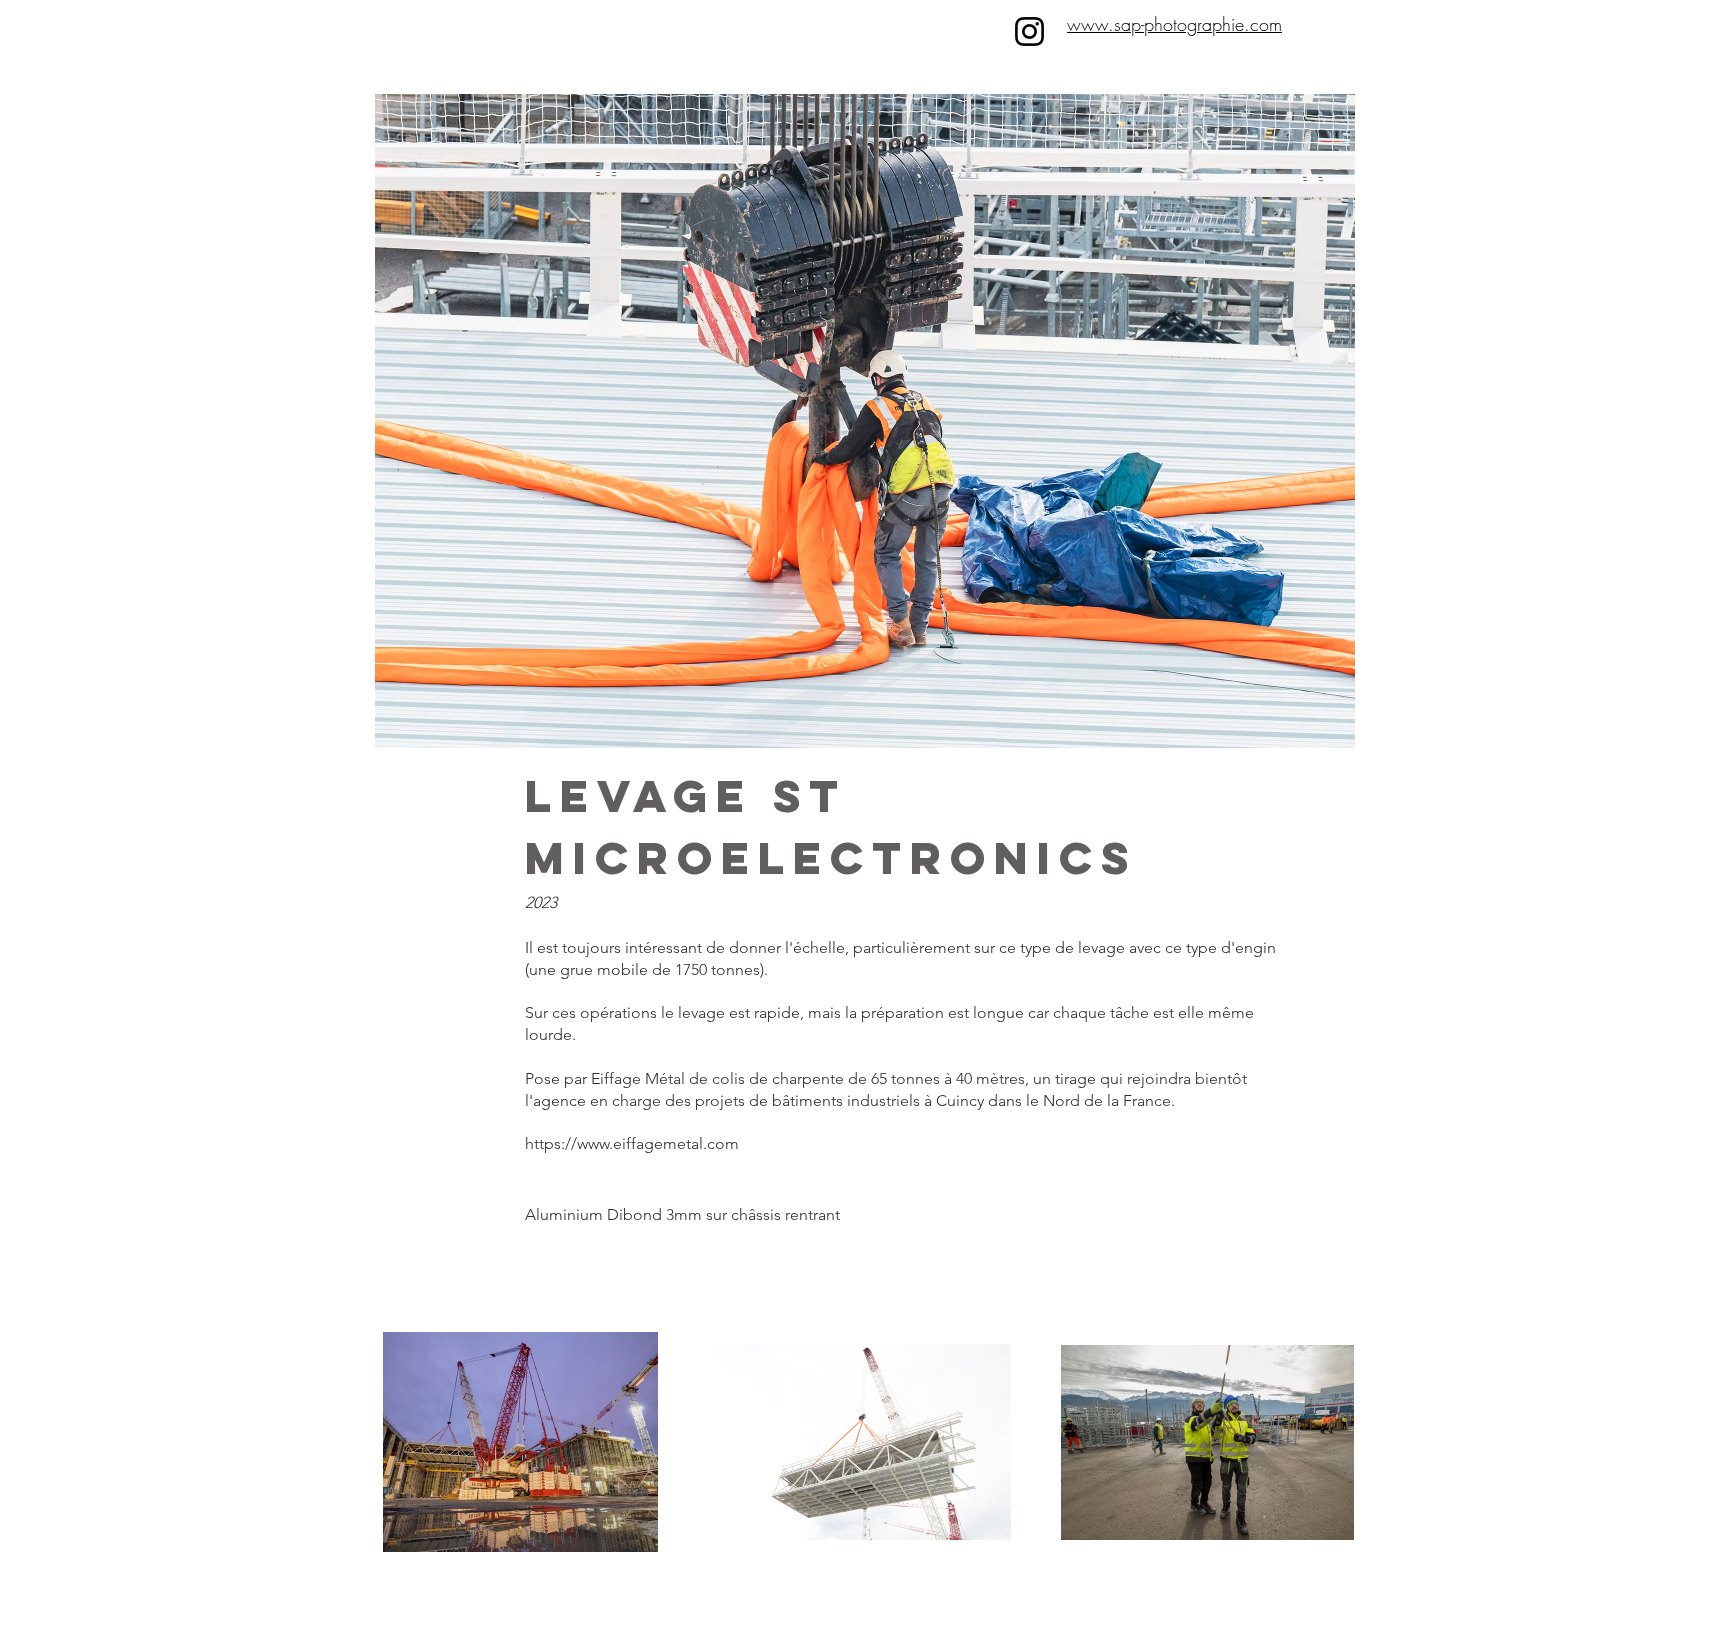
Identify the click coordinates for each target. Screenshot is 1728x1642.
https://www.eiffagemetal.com (632, 1143)
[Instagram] (1029, 31)
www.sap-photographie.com (1174, 24)
